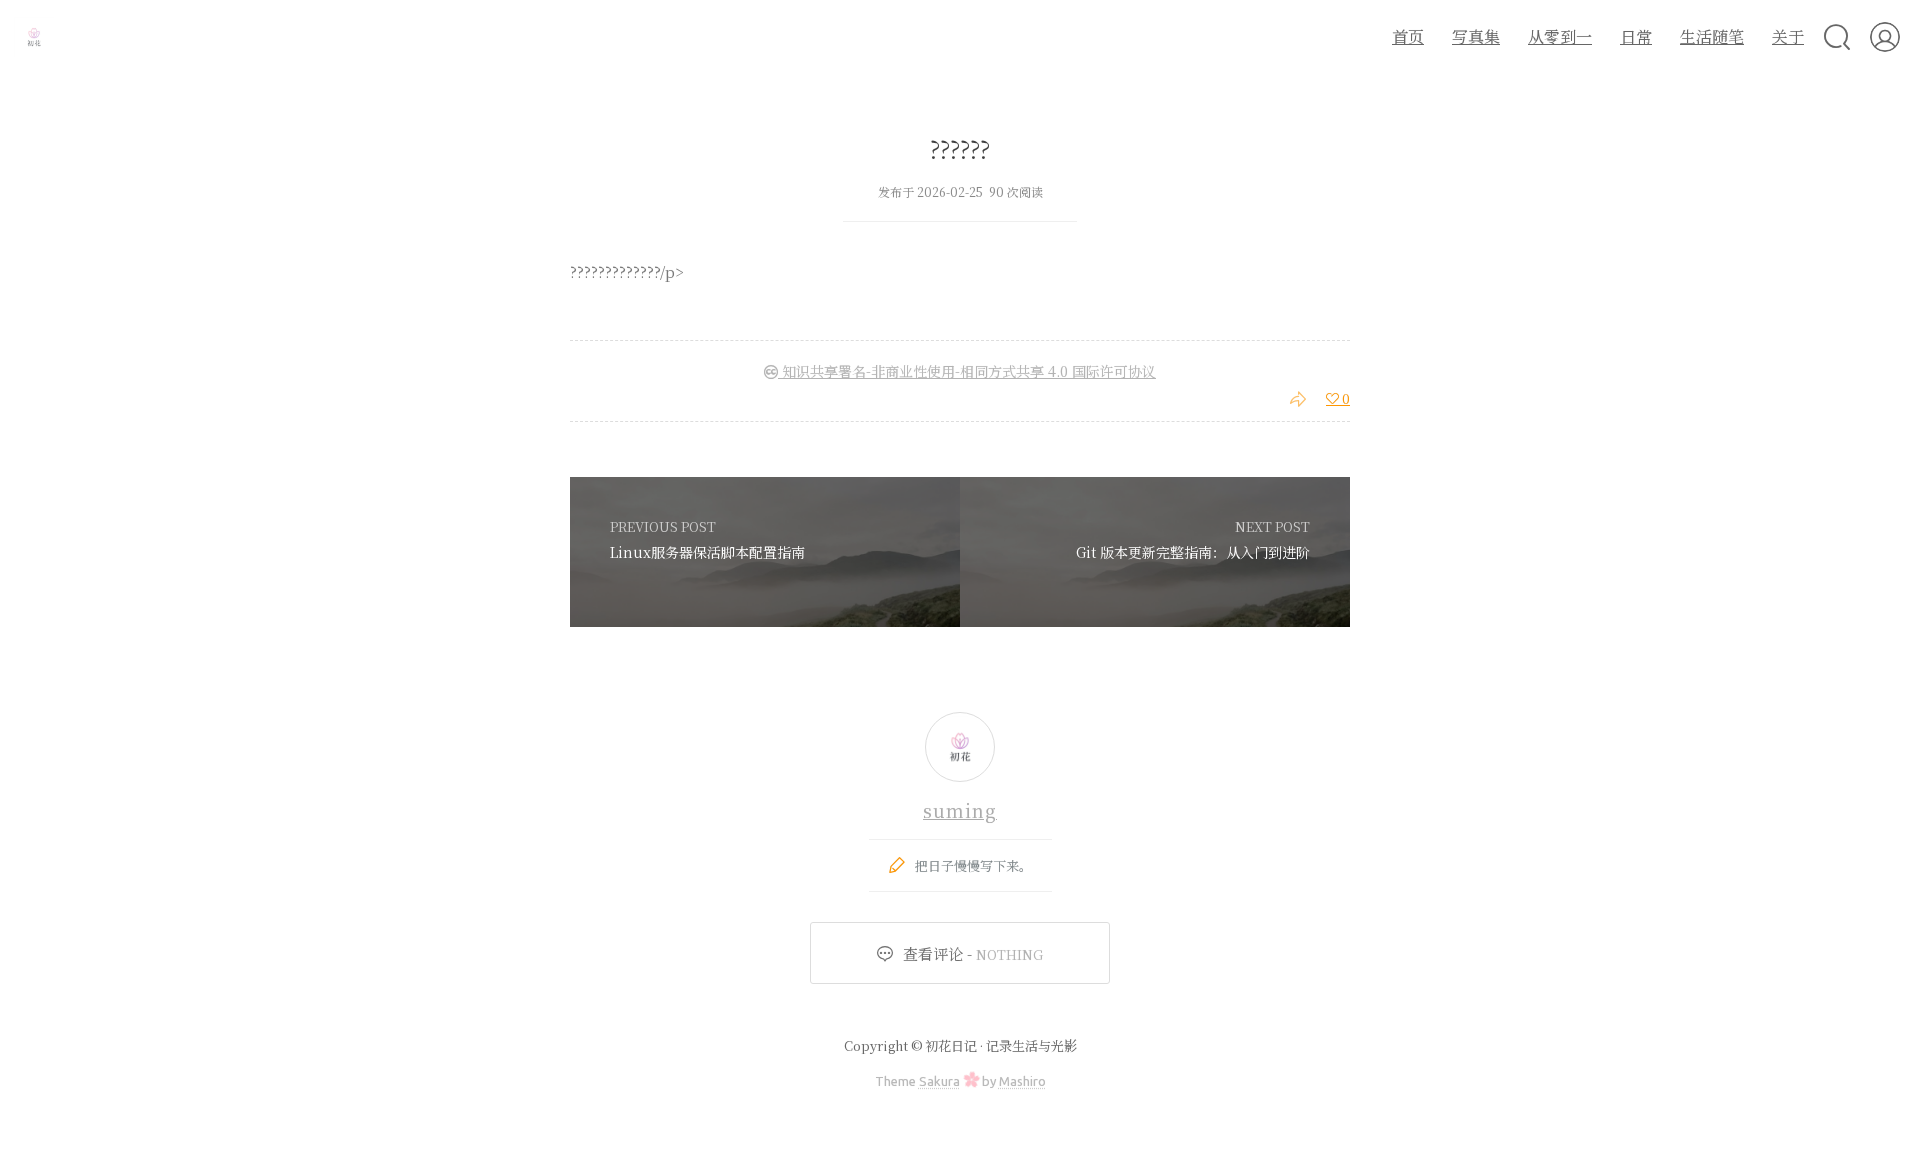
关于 (1788, 36)
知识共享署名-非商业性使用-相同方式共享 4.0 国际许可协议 (967, 371)
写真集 (1476, 36)
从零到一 (1560, 36)
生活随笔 (1712, 36)
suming (960, 810)
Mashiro (1022, 1081)
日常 (1636, 36)
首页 (1408, 36)
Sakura (939, 1081)
